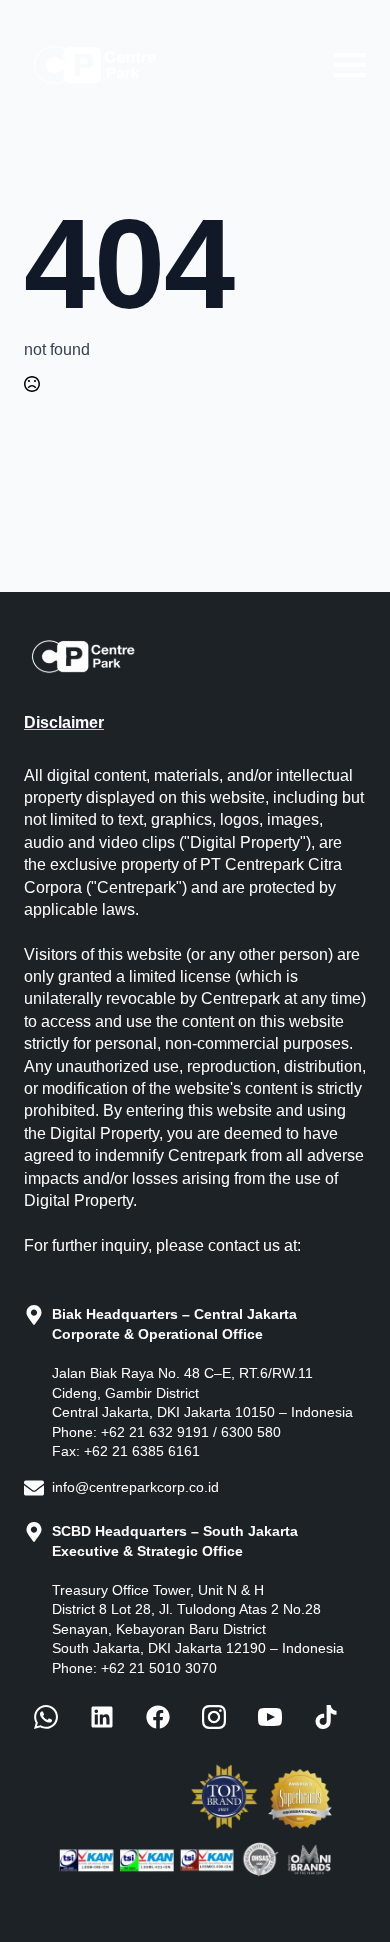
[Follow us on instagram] (214, 1717)
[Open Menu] (350, 65)
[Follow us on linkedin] (102, 1717)
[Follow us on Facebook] (46, 1717)
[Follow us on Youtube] (270, 1717)
